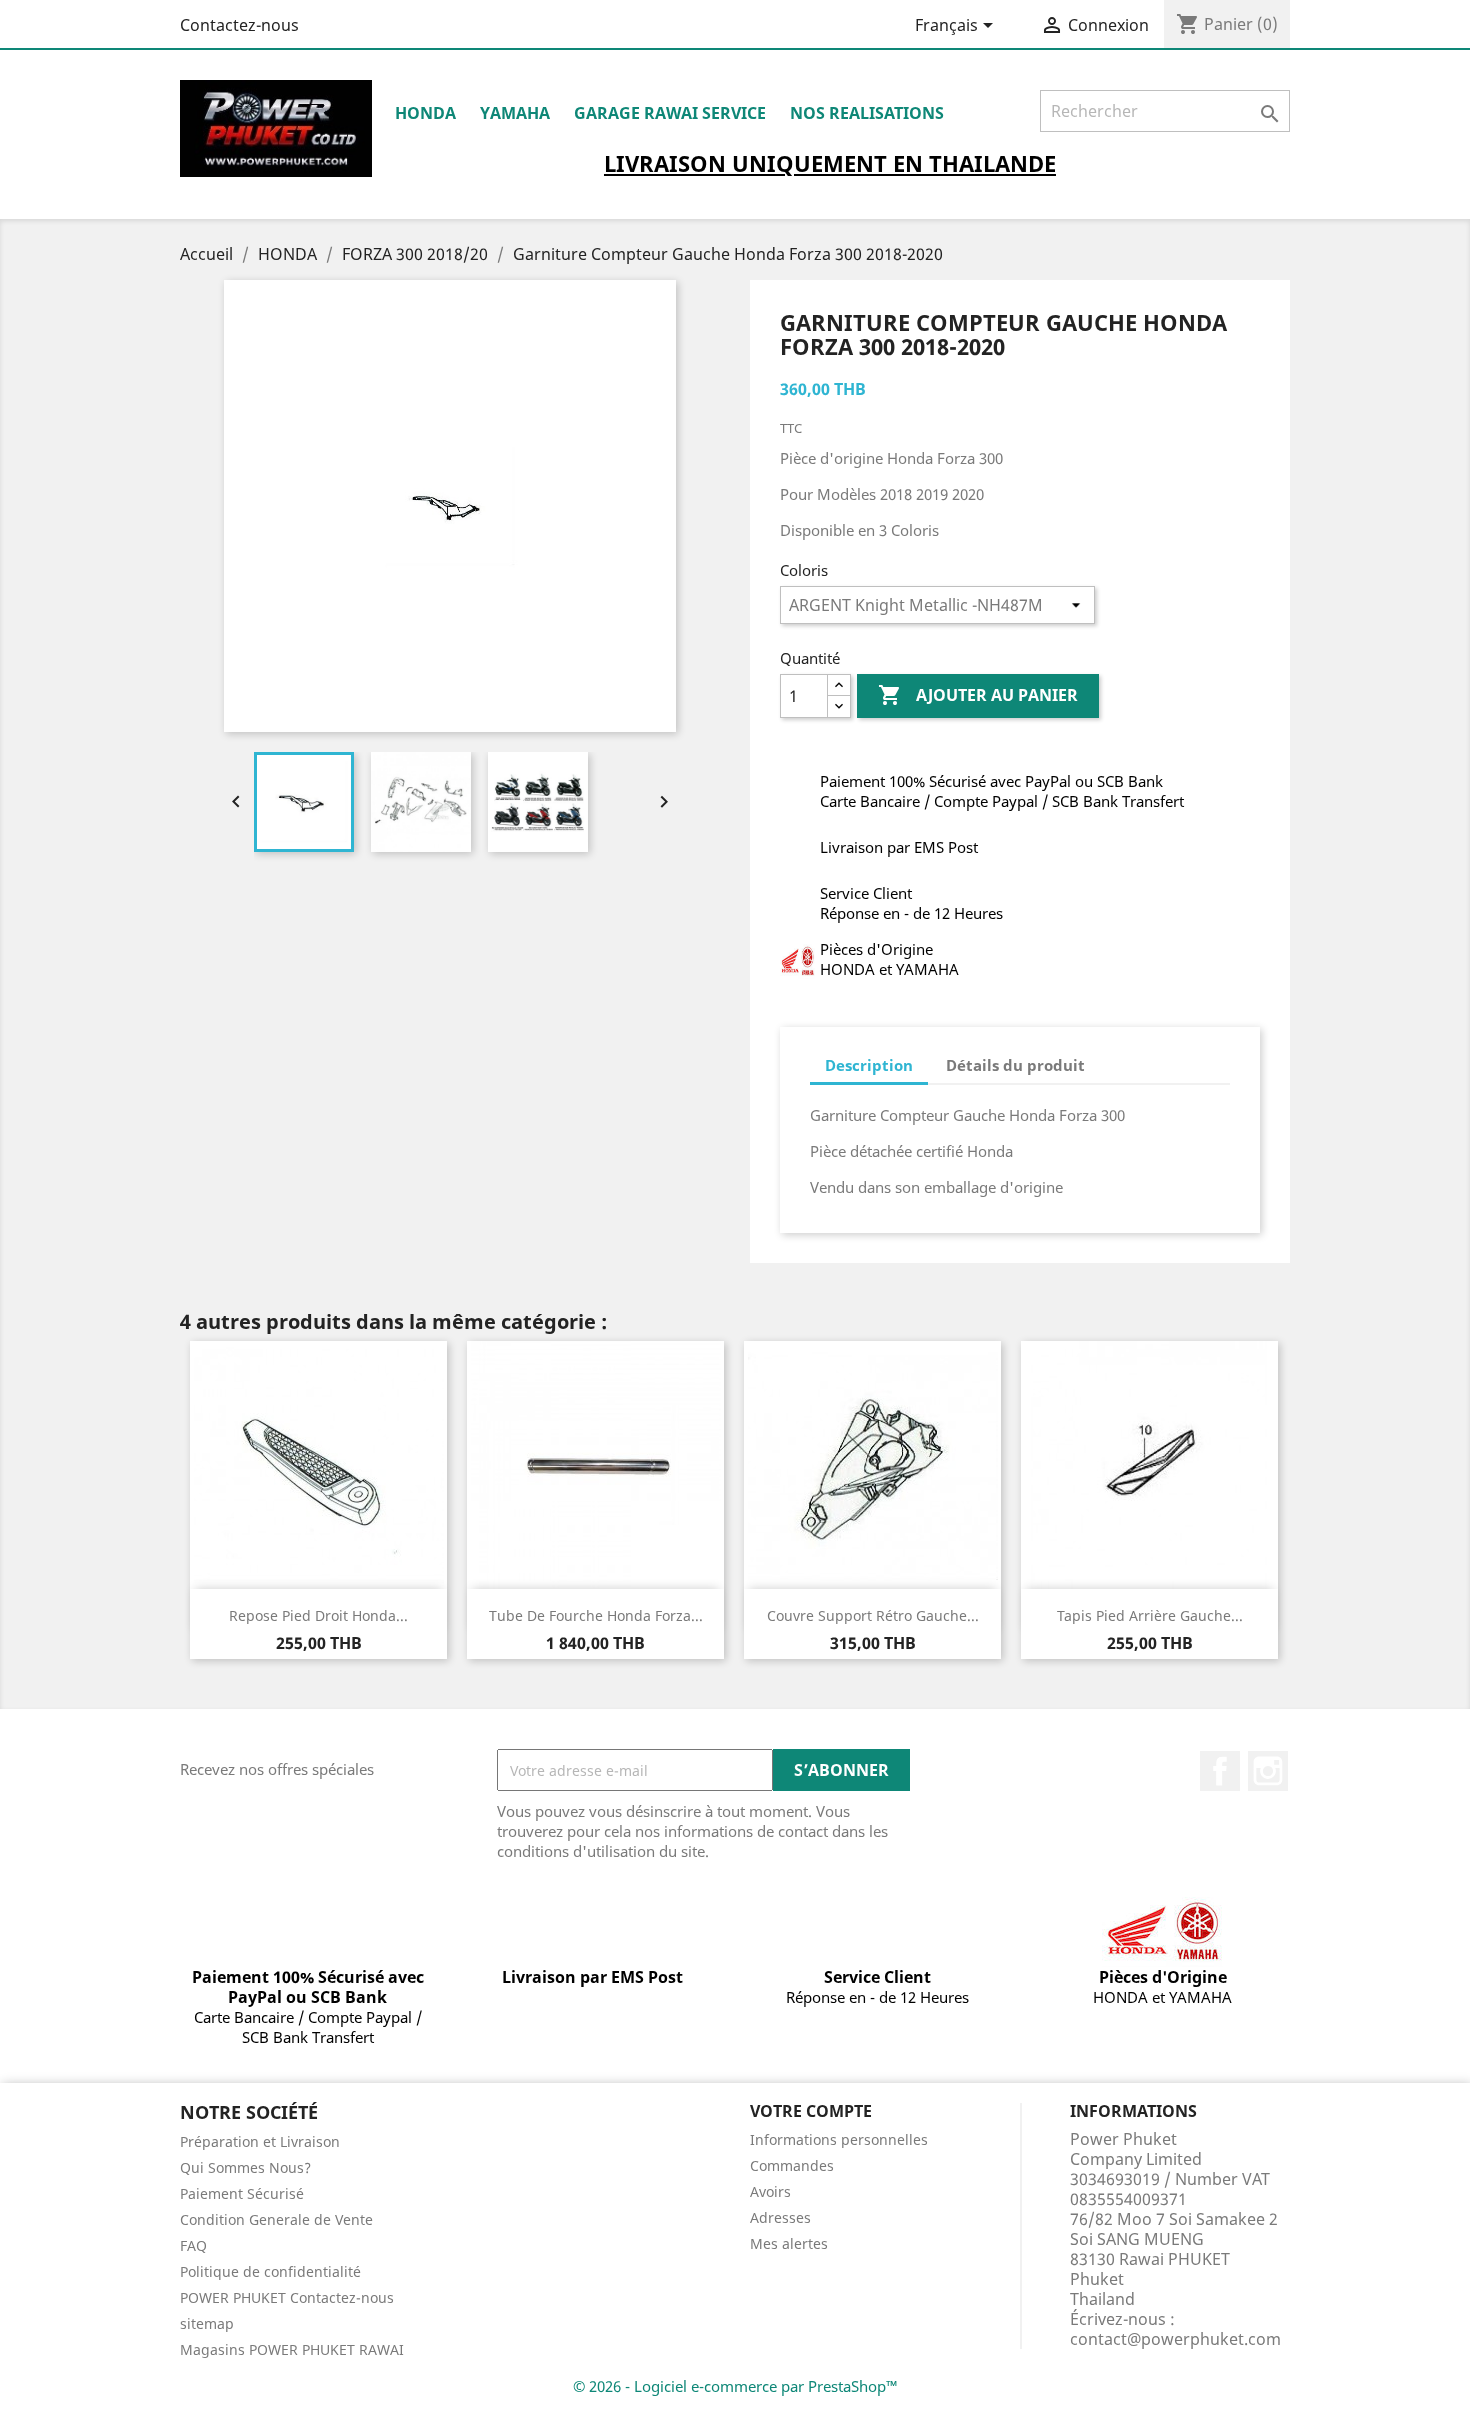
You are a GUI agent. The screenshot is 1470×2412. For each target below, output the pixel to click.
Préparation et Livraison (260, 2141)
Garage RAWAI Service (670, 113)
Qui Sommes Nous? (245, 2167)
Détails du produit (1015, 1065)
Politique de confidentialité (270, 2271)
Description (869, 1065)
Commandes (792, 2165)
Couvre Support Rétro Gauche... (873, 1615)
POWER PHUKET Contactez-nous (287, 2297)
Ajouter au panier (978, 695)
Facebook (1220, 1771)
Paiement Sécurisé (242, 2193)
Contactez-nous (239, 25)
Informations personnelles (839, 2139)
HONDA (425, 113)
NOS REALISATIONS (867, 113)
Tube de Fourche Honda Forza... (596, 1615)
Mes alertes (789, 2243)
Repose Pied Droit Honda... (318, 1615)
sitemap (207, 2323)
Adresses (780, 2217)
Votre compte (811, 2111)
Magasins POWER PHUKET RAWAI (292, 2349)
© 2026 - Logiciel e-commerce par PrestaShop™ (735, 2386)
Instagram (1268, 1771)
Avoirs (770, 2191)
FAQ (193, 2245)
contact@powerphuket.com (1175, 2339)
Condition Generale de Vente (276, 2219)
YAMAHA (515, 113)
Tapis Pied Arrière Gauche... (1150, 1615)
